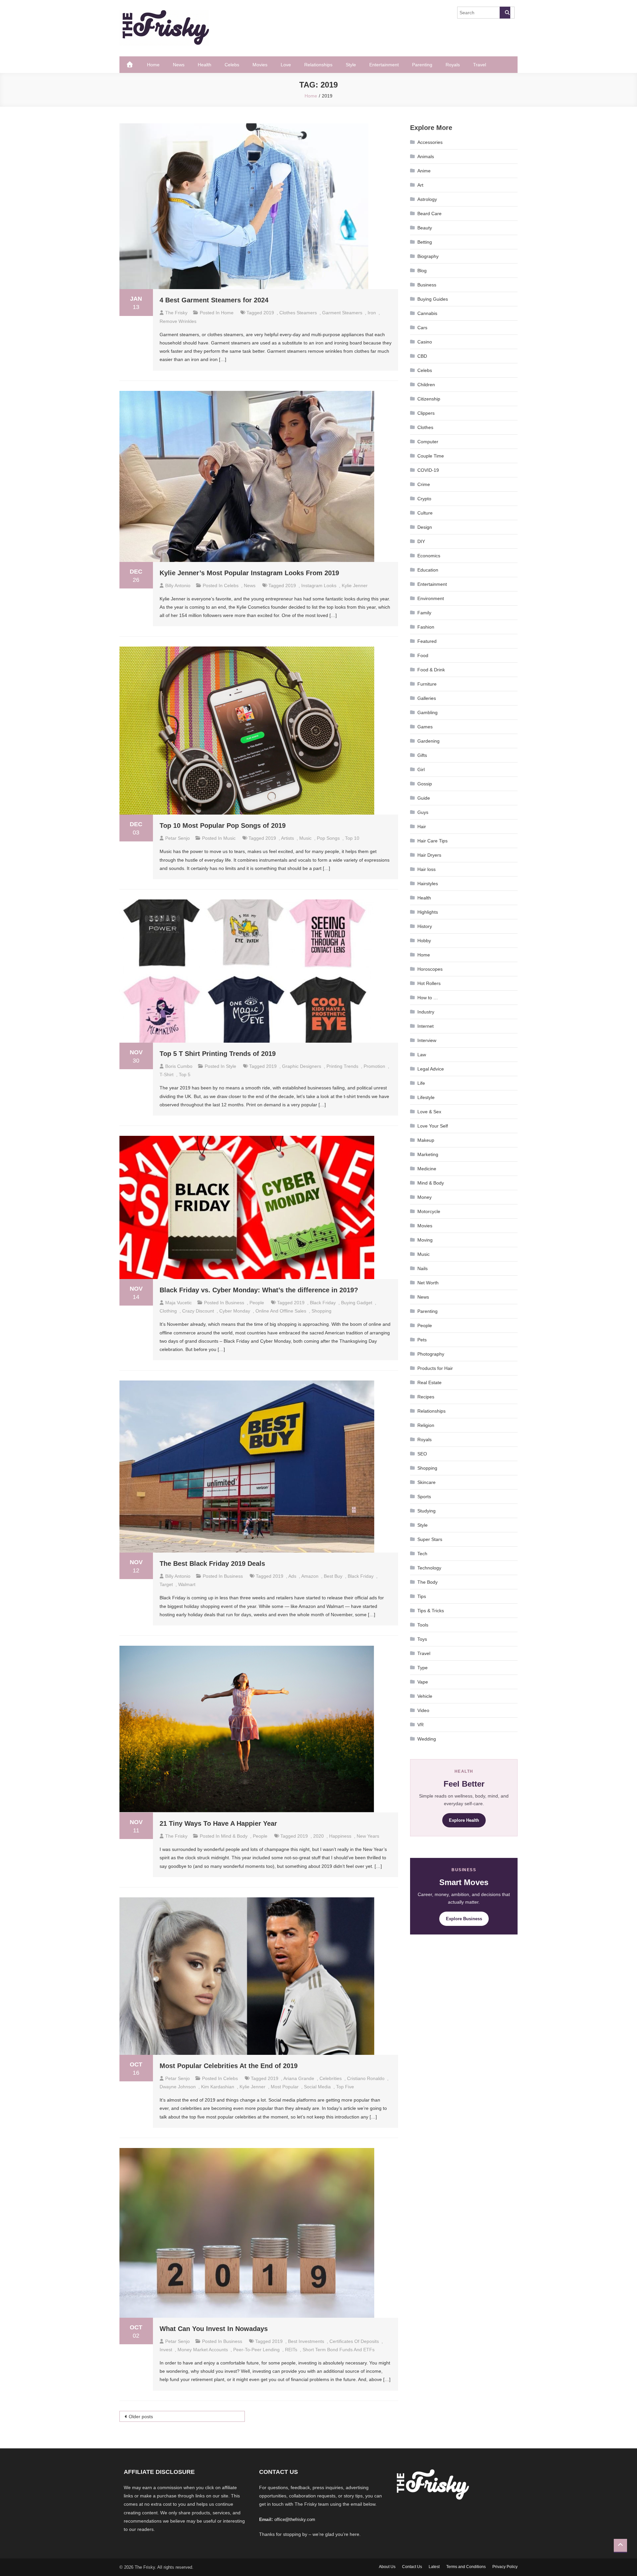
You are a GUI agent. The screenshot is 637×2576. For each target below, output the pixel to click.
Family (424, 613)
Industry (426, 1012)
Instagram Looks (319, 585)
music (305, 838)
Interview (427, 1040)
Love (286, 65)
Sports (424, 1497)
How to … (428, 998)
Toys (422, 1639)
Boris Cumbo (179, 1066)
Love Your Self (433, 1126)
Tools (423, 1625)
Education (428, 570)
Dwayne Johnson (178, 2087)
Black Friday (323, 1303)
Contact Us (412, 2567)
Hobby (424, 941)
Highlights (428, 912)
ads (292, 1576)
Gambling (427, 712)
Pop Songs (328, 838)
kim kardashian (218, 2087)
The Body (427, 1582)
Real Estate (429, 1382)
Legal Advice (431, 1069)
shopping (321, 1311)
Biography (428, 256)
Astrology (427, 199)
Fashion (426, 627)
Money (425, 1197)
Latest (434, 2567)
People (257, 1303)
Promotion (374, 1066)
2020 (318, 1836)
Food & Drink (431, 670)
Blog (422, 271)
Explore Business (464, 1919)
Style (351, 65)
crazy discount (198, 1311)
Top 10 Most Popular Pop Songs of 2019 (223, 826)
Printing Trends (342, 1066)
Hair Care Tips (432, 841)
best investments (306, 2341)
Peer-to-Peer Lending (256, 2350)
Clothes (425, 427)
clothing (168, 1311)
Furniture (427, 684)
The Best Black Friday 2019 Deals (212, 1564)
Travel (480, 65)
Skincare (426, 1482)
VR (421, 1725)
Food (423, 655)
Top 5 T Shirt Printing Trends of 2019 (218, 1054)
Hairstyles (428, 884)
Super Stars (430, 1539)
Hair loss (426, 869)
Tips (422, 1596)
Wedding (427, 1739)
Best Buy (333, 1576)
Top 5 (185, 1074)
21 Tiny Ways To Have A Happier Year (218, 1823)
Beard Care (429, 214)
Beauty (425, 228)
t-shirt (167, 1074)
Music (229, 838)
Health (205, 65)
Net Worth (428, 1283)
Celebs (232, 65)
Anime (424, 171)
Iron (372, 313)
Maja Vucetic (178, 1303)
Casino (425, 342)
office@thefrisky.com (295, 2519)
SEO (422, 1454)
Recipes (426, 1397)
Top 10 (352, 838)
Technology (429, 1568)
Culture (425, 513)
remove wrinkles (178, 321)
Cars (422, 328)
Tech (422, 1554)
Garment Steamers (342, 313)
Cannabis (427, 313)
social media (317, 2087)
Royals (453, 65)
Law (422, 1055)
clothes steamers (298, 313)
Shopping (427, 1468)
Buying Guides (433, 299)
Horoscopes (430, 969)
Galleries (427, 698)
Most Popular (285, 2087)
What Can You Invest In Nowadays (214, 2329)
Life (421, 1083)
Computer (428, 442)
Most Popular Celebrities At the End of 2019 (229, 2066)
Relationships (318, 65)
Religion (426, 1425)
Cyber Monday (235, 1311)
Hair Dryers (429, 855)
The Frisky (176, 313)
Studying (426, 1511)
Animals (426, 156)
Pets (422, 1340)
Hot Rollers (429, 983)
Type (423, 1668)
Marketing (428, 1154)
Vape (423, 1682)
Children (426, 385)
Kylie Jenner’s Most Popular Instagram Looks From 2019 (249, 573)
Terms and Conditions (466, 2567)
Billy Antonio (178, 585)
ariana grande (299, 2078)
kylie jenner (355, 585)
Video (423, 1710)
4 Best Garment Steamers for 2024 (214, 300)
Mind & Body (234, 1836)
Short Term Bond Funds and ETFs (339, 2350)
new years (368, 1836)
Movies (260, 65)
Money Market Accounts (203, 2350)
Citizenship (429, 399)
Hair (422, 827)
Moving (425, 1240)
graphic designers (302, 1066)
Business (235, 1303)
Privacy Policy (505, 2567)
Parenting (422, 65)
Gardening (428, 741)
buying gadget (357, 1303)
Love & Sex (429, 1112)
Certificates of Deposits (354, 2341)
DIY (421, 541)
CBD (422, 356)
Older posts (141, 2417)
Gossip (425, 784)
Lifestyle (426, 1097)
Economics (429, 556)
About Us (387, 2567)
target (166, 1584)
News (179, 65)
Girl (421, 769)
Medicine (427, 1169)
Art (420, 185)
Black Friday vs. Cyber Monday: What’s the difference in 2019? (259, 1290)
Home (153, 65)
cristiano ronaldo (366, 2078)
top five (345, 2087)
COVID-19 (428, 470)
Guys (423, 812)
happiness (340, 1836)
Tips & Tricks (431, 1611)
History (425, 926)
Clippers (426, 413)
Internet (425, 1026)
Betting (425, 242)
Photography (431, 1354)
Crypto (424, 499)
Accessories (430, 142)
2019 (269, 313)
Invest (166, 2350)
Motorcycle (429, 1211)
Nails (423, 1268)
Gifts (422, 755)
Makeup (426, 1140)
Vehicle (425, 1696)
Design (425, 527)
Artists (287, 838)
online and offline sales (281, 1311)
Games (425, 727)
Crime (424, 484)
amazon (310, 1576)
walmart (187, 1584)
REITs (291, 2350)
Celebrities (331, 2078)
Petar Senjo (177, 838)
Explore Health (464, 1820)
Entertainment (384, 65)
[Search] (505, 13)
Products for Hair (435, 1368)
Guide (424, 798)
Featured (427, 641)
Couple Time (431, 456)
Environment (431, 598)
